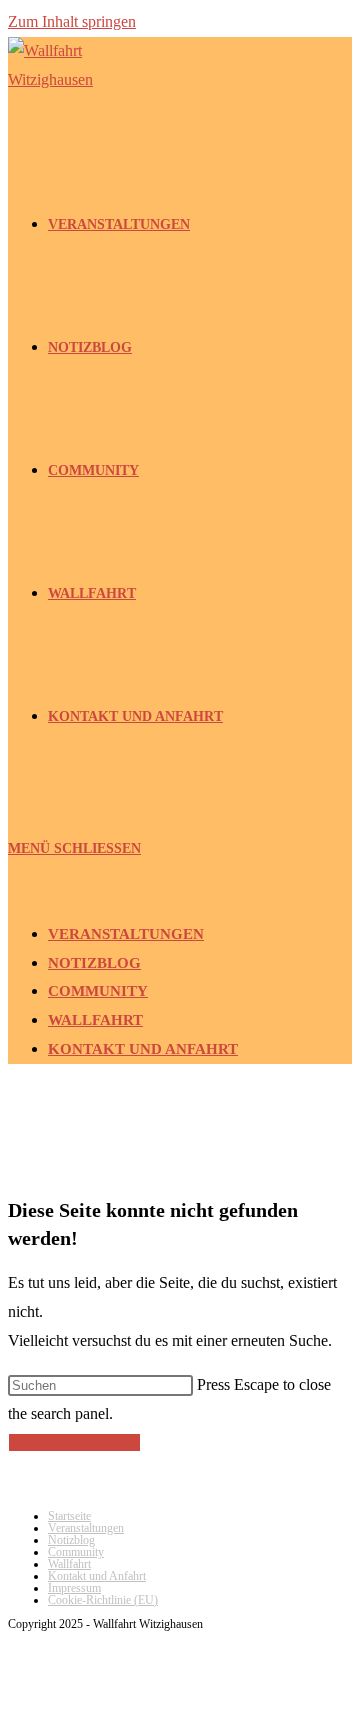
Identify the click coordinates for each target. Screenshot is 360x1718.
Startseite (69, 1516)
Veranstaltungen (126, 934)
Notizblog (94, 963)
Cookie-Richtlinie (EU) (103, 1600)
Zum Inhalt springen (72, 21)
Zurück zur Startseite (74, 1442)
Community (98, 991)
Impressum (74, 1588)
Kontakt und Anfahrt (143, 1049)
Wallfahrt (95, 1020)
